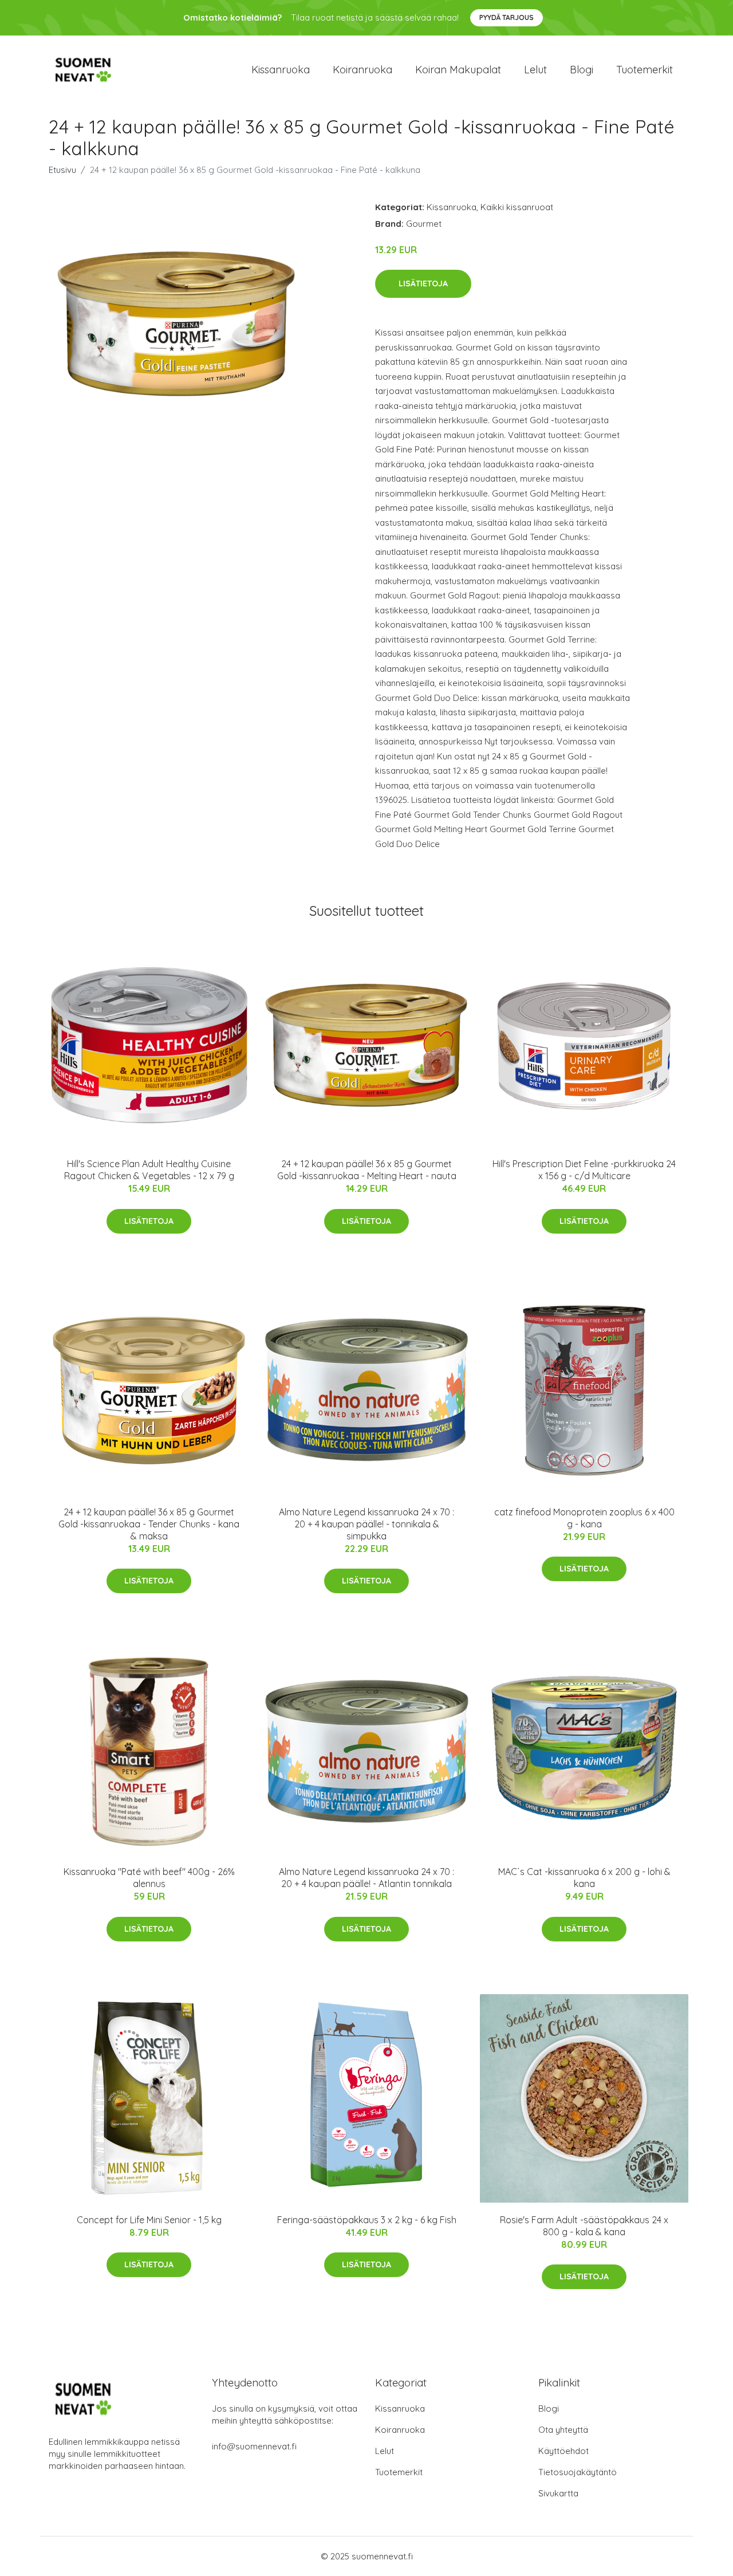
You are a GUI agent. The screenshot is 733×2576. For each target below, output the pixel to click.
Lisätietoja (423, 283)
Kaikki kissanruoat (517, 207)
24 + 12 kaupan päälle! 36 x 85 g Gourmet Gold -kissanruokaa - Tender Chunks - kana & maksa (149, 1524)
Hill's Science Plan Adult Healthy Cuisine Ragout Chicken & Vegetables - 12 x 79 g (149, 1170)
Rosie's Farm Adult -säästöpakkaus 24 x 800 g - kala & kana (584, 2226)
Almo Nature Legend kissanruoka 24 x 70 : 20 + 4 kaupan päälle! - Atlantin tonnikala (366, 1878)
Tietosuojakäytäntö (578, 2472)
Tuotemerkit (645, 70)
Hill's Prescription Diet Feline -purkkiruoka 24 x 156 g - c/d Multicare (584, 1170)
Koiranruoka (362, 70)
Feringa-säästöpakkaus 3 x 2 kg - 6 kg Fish (367, 2220)
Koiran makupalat (458, 70)
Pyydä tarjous (507, 17)
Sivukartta (558, 2493)
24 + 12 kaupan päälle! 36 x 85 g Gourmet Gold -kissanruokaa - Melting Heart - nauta (367, 1170)
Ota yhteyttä (563, 2430)
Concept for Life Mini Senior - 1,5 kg (149, 2220)
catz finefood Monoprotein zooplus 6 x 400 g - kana (584, 1518)
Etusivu (62, 170)
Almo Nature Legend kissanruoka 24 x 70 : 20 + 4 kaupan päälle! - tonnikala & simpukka (366, 1524)
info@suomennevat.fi (254, 2446)
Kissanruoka (281, 70)
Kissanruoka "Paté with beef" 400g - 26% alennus (149, 1878)
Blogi (582, 70)
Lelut (535, 70)
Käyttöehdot (563, 2451)
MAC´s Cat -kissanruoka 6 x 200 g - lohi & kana (584, 1878)
